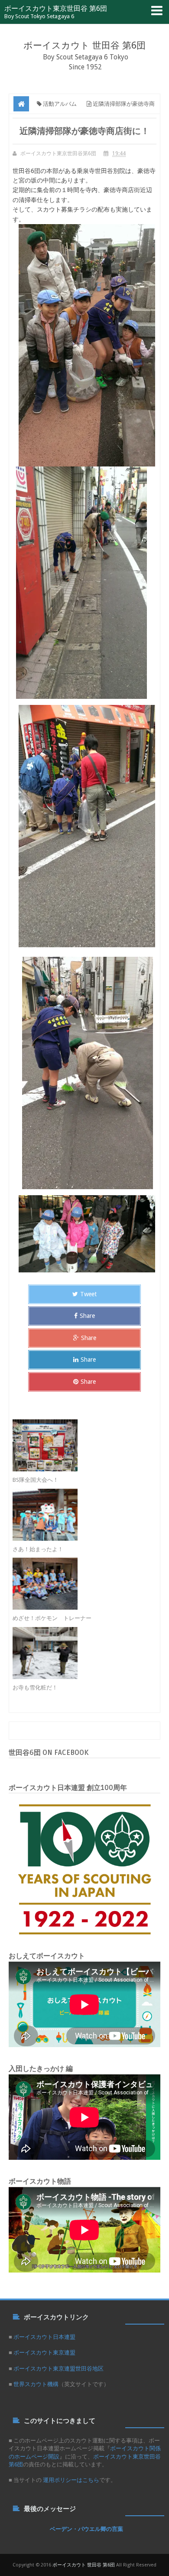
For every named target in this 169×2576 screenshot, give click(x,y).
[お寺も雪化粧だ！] (77, 1653)
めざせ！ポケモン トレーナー (52, 1618)
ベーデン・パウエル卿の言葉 (86, 2529)
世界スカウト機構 (36, 2384)
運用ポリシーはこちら (70, 2480)
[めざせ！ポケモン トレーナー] (77, 1584)
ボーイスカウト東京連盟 (44, 2353)
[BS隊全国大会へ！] (77, 1445)
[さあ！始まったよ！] (77, 1515)
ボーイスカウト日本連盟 (44, 2337)
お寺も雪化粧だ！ (35, 1687)
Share (87, 1316)
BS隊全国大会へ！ (36, 1480)
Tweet (88, 1294)
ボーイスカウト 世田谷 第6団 (84, 45)
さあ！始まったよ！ (38, 1549)
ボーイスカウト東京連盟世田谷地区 (58, 2369)
